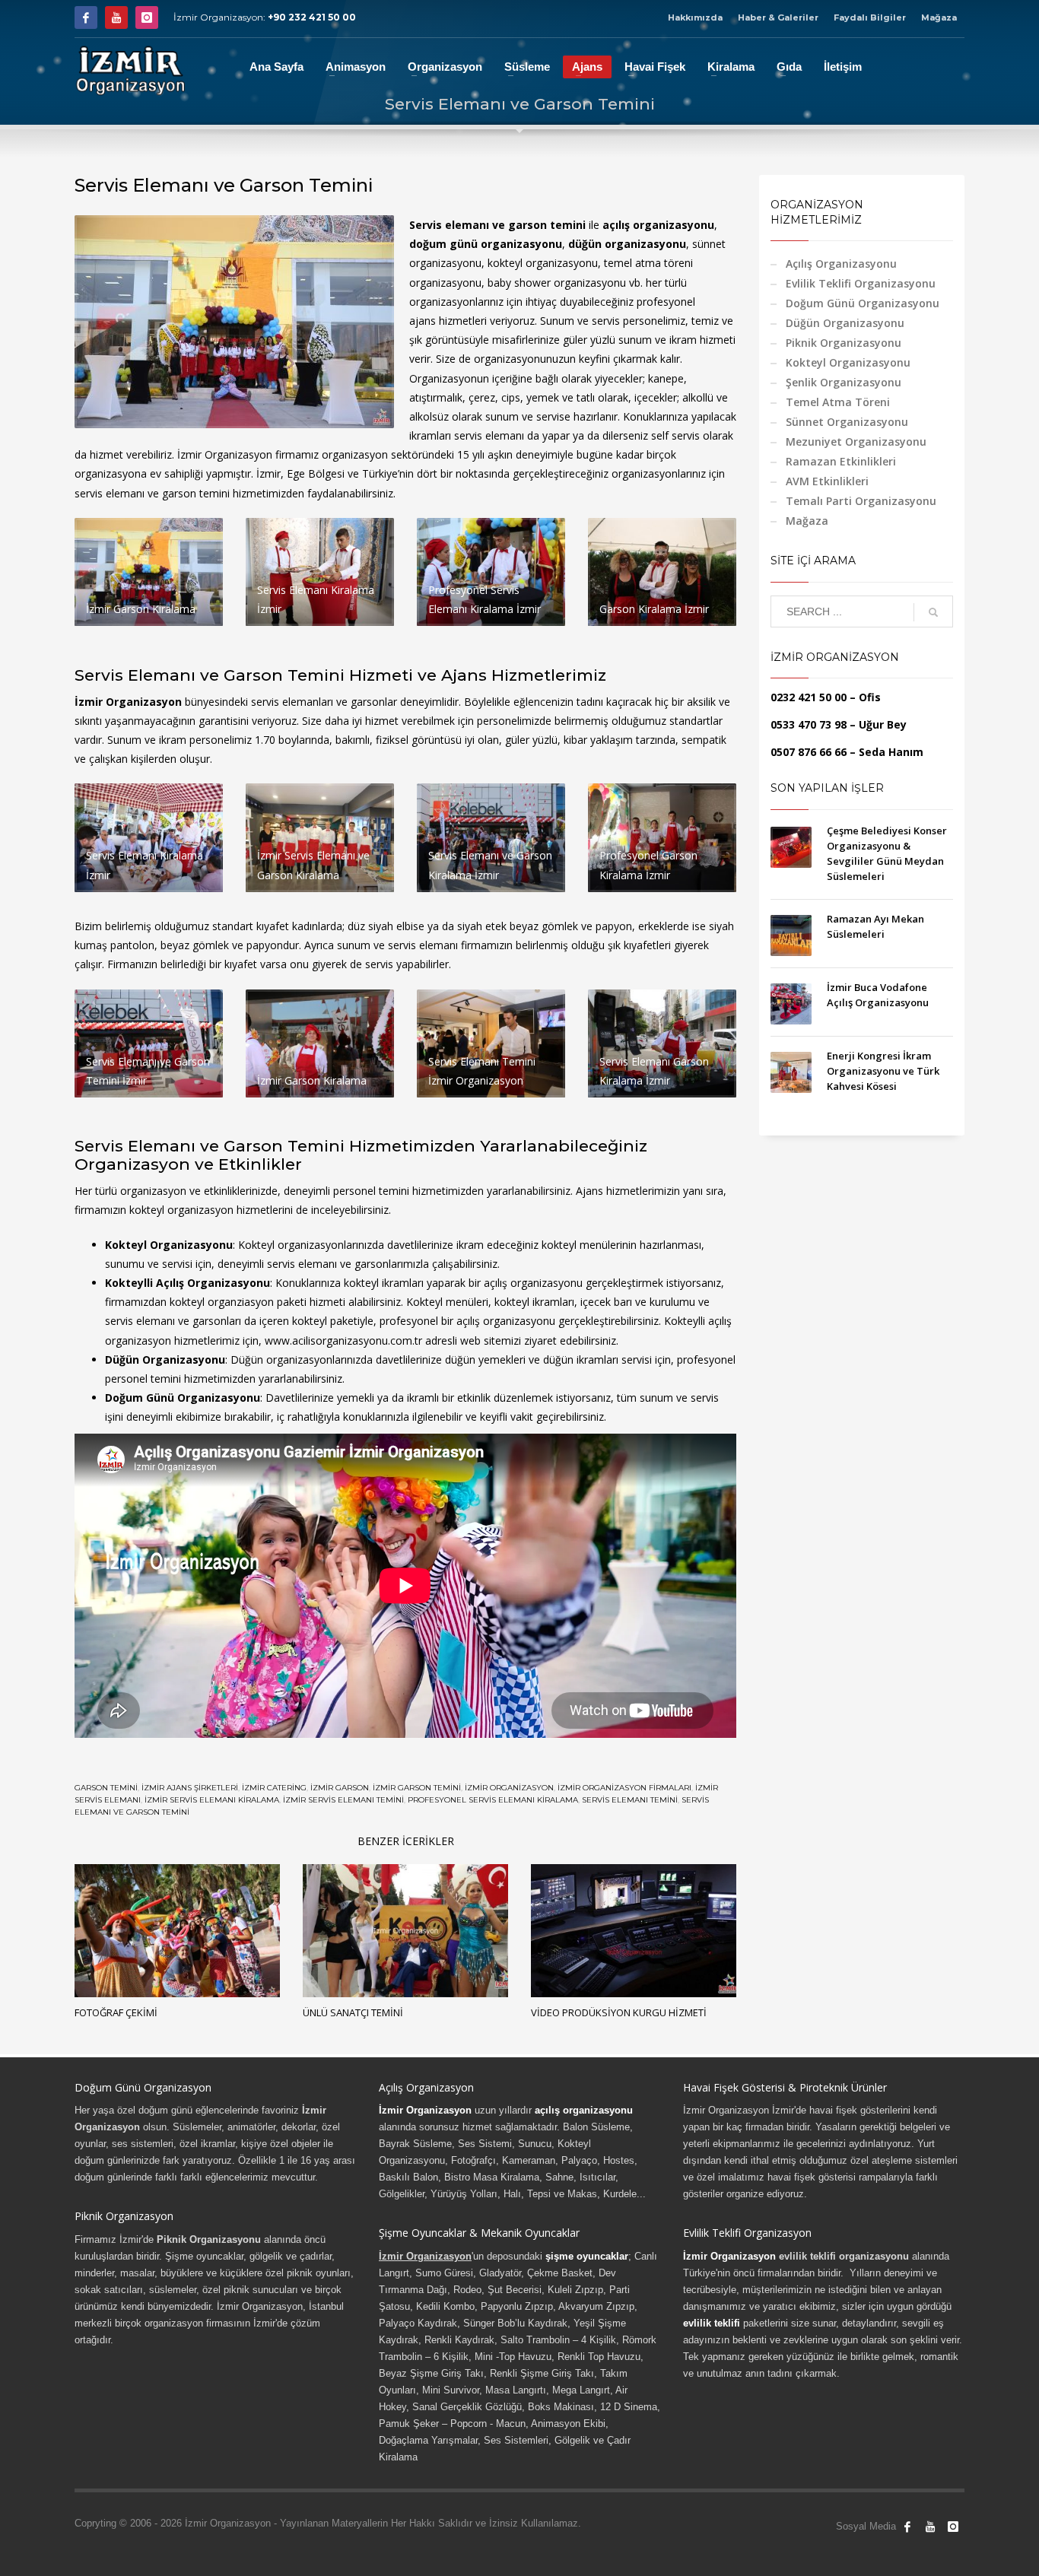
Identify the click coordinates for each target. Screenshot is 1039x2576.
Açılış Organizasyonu (841, 264)
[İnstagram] (147, 17)
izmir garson (340, 1788)
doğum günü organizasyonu (486, 244)
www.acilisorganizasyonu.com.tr (343, 1340)
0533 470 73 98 (809, 724)
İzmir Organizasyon (425, 2110)
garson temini (106, 1788)
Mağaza (939, 17)
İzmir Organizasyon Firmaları (624, 1788)
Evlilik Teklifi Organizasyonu (861, 283)
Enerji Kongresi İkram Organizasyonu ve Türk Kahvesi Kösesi (883, 1071)
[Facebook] (86, 17)
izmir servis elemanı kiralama (212, 1800)
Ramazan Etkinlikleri (841, 461)
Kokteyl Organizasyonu (848, 362)
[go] (933, 612)
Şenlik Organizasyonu (844, 382)
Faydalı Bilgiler (870, 17)
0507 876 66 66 (809, 752)
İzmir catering (274, 1788)
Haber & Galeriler (778, 17)
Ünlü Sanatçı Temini (353, 2012)
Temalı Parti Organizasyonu (861, 501)
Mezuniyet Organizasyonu (856, 442)
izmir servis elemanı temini (343, 1800)
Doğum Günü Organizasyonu (863, 303)
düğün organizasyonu (627, 244)
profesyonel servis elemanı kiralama (493, 1800)
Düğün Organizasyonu (845, 323)
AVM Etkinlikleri (827, 481)
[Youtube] (116, 17)
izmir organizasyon (509, 1788)
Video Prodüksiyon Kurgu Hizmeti (619, 2012)
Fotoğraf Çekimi (116, 2012)
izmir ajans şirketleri (190, 1788)
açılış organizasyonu (658, 225)
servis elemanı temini (630, 1800)
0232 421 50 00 (809, 697)
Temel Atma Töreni (838, 402)
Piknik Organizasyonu (844, 343)
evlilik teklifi (712, 2323)
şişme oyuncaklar (587, 2256)
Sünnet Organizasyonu (847, 422)
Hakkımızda (695, 17)
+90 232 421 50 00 (312, 17)
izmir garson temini (417, 1788)
